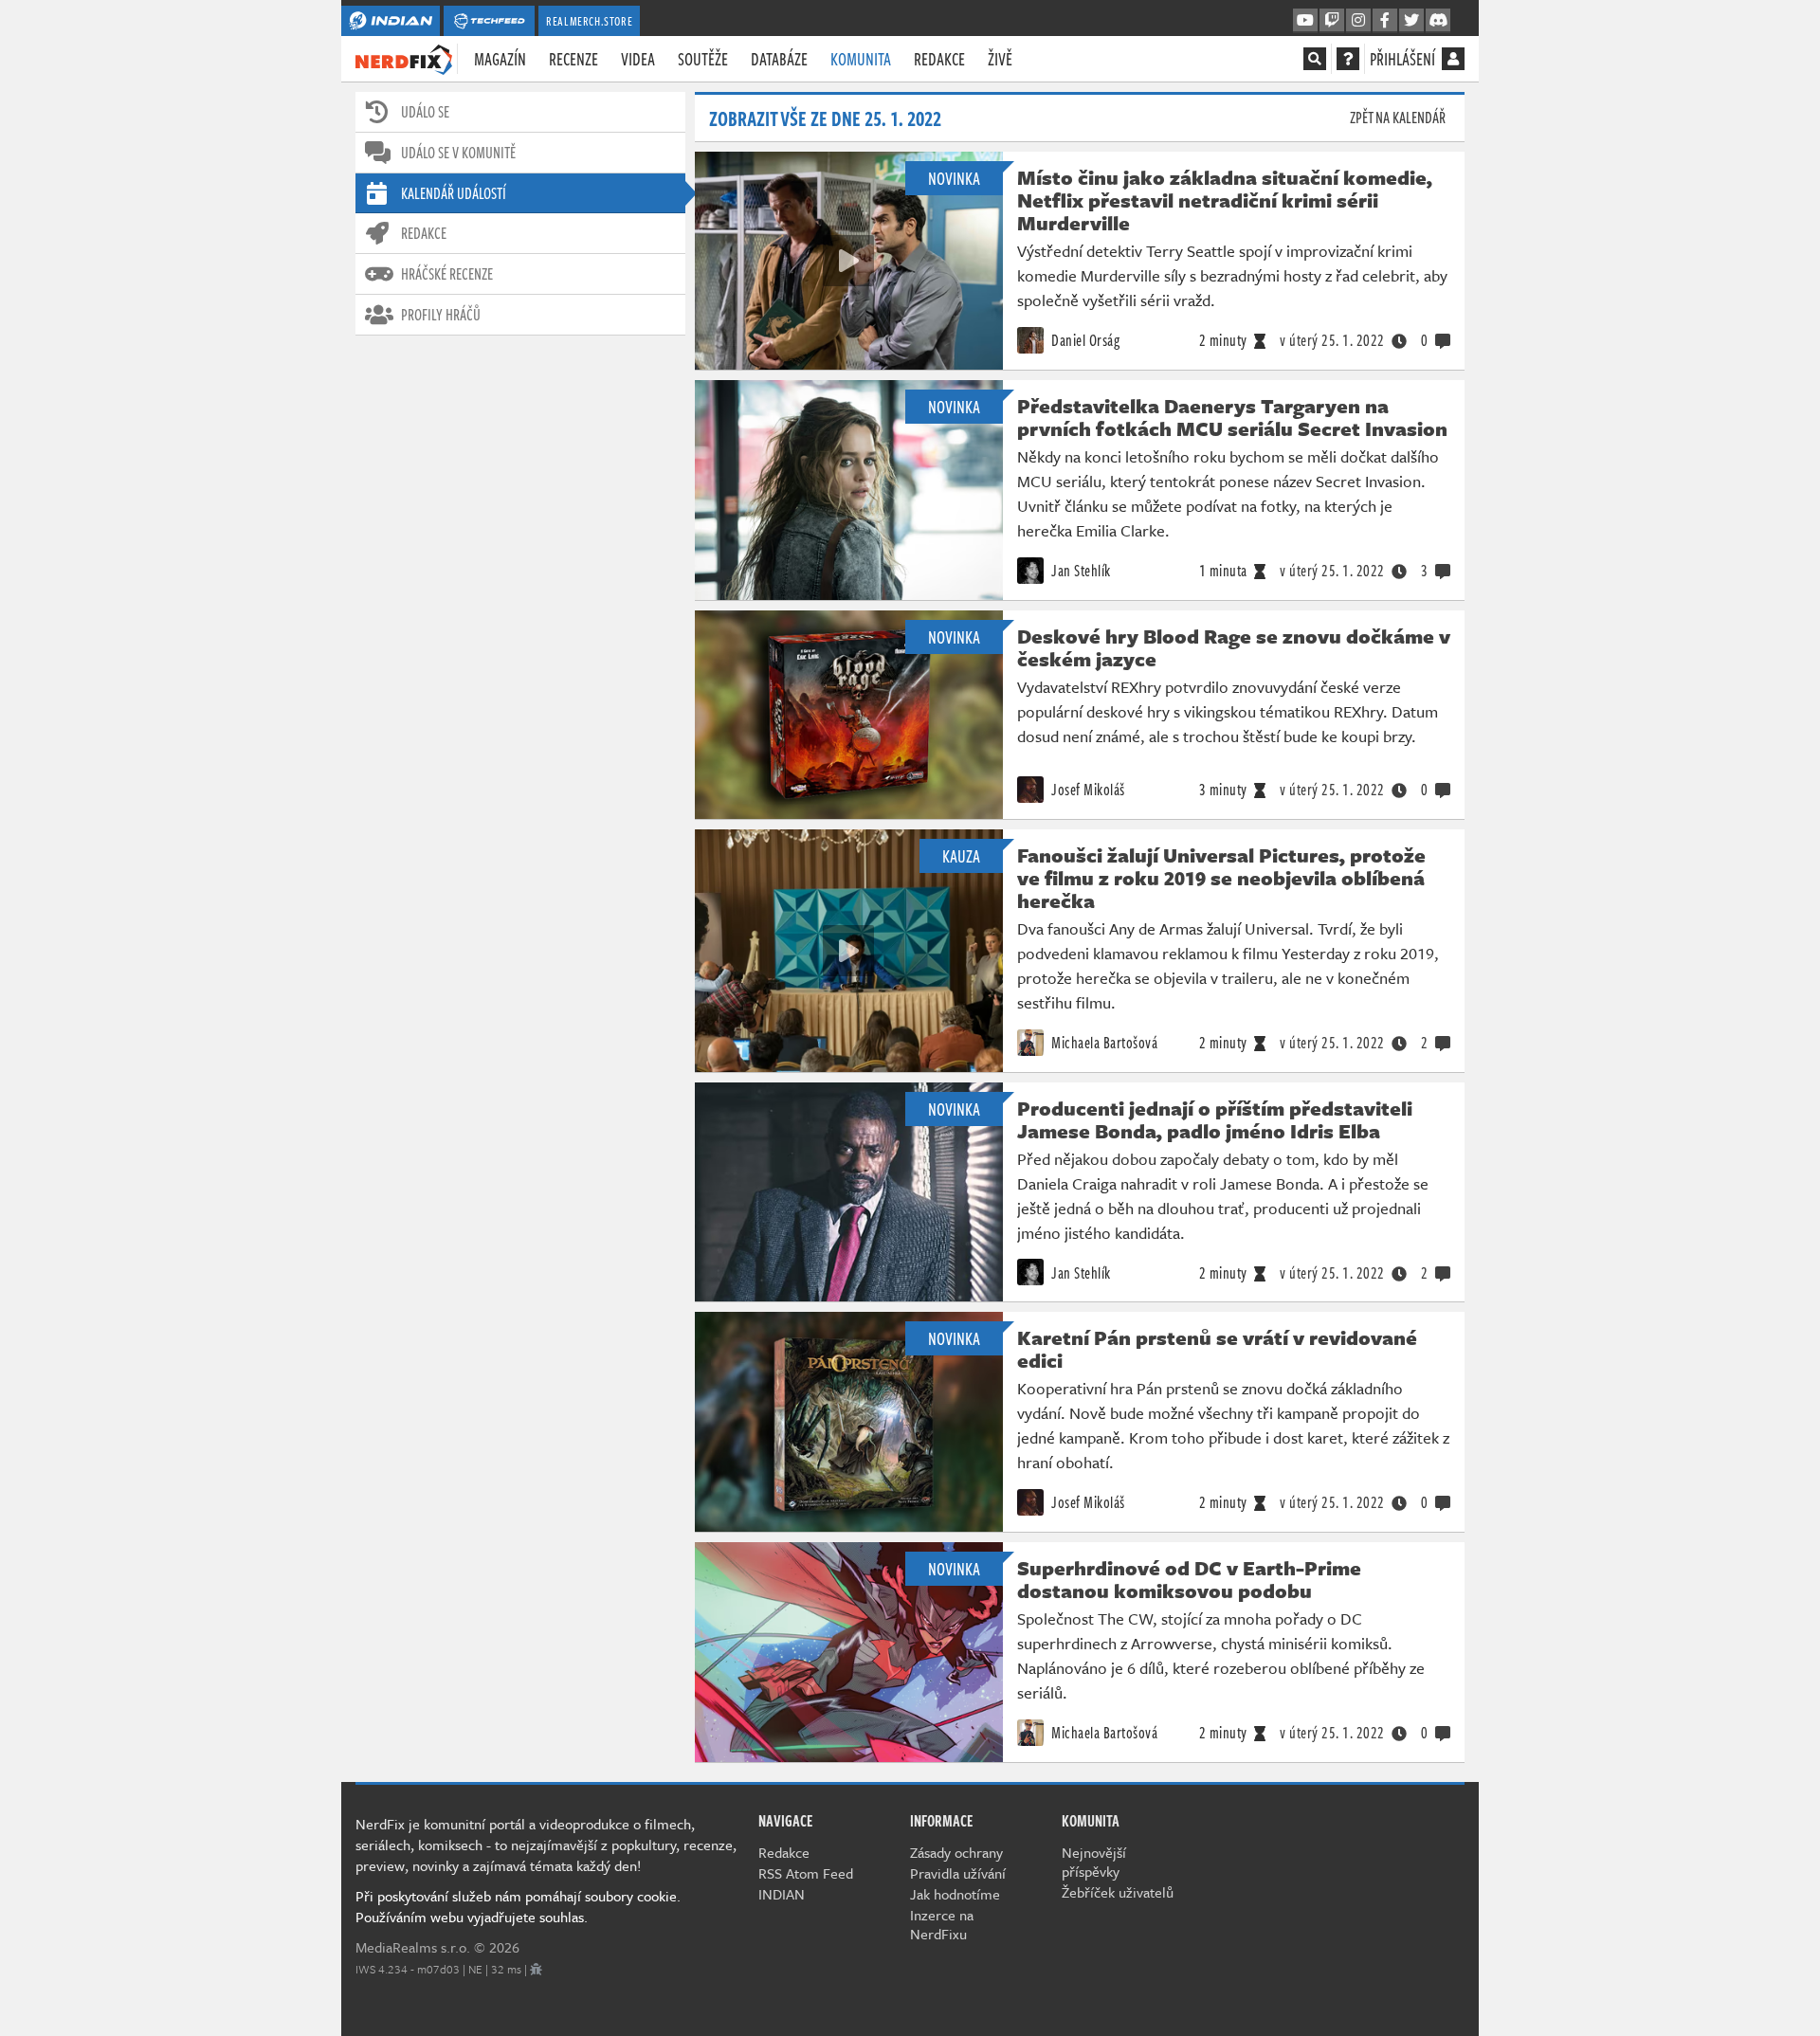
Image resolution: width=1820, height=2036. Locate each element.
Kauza (961, 856)
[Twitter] (1411, 21)
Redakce (939, 59)
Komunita (861, 59)
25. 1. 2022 (1332, 340)
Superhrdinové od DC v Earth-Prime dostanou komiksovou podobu (1189, 1579)
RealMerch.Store (589, 21)
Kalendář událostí (454, 193)
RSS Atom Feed (806, 1873)
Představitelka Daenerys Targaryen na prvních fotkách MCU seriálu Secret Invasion (1232, 417)
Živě (1000, 59)
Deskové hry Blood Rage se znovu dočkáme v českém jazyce (1234, 647)
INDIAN (782, 1894)
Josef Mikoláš (1087, 790)
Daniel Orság (1084, 340)
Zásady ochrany (956, 1852)
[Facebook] (1385, 21)
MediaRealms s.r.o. (413, 1947)
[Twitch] (1332, 21)
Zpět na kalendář (1398, 118)
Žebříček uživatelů (1118, 1892)
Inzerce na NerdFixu (942, 1924)
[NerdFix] (404, 58)
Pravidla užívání (958, 1873)
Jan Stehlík (1080, 571)
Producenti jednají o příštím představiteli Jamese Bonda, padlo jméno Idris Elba (1215, 1119)
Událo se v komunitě (458, 153)
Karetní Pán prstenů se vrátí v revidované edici (1217, 1349)
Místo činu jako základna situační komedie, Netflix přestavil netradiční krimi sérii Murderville (1225, 200)
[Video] (848, 261)
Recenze (573, 59)
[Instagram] (1358, 21)
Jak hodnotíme (955, 1894)
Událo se (425, 112)
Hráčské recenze (447, 274)
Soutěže (703, 59)
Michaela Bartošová (1103, 1043)
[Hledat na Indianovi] (1315, 59)
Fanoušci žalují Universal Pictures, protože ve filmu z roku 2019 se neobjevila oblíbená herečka (1221, 878)
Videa (638, 59)
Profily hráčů (441, 315)
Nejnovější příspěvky (1094, 1862)
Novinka (954, 178)
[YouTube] (1305, 21)
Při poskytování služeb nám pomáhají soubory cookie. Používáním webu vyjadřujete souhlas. (518, 1906)
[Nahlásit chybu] (536, 1969)
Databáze (779, 59)
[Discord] (1438, 21)
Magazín (500, 59)
